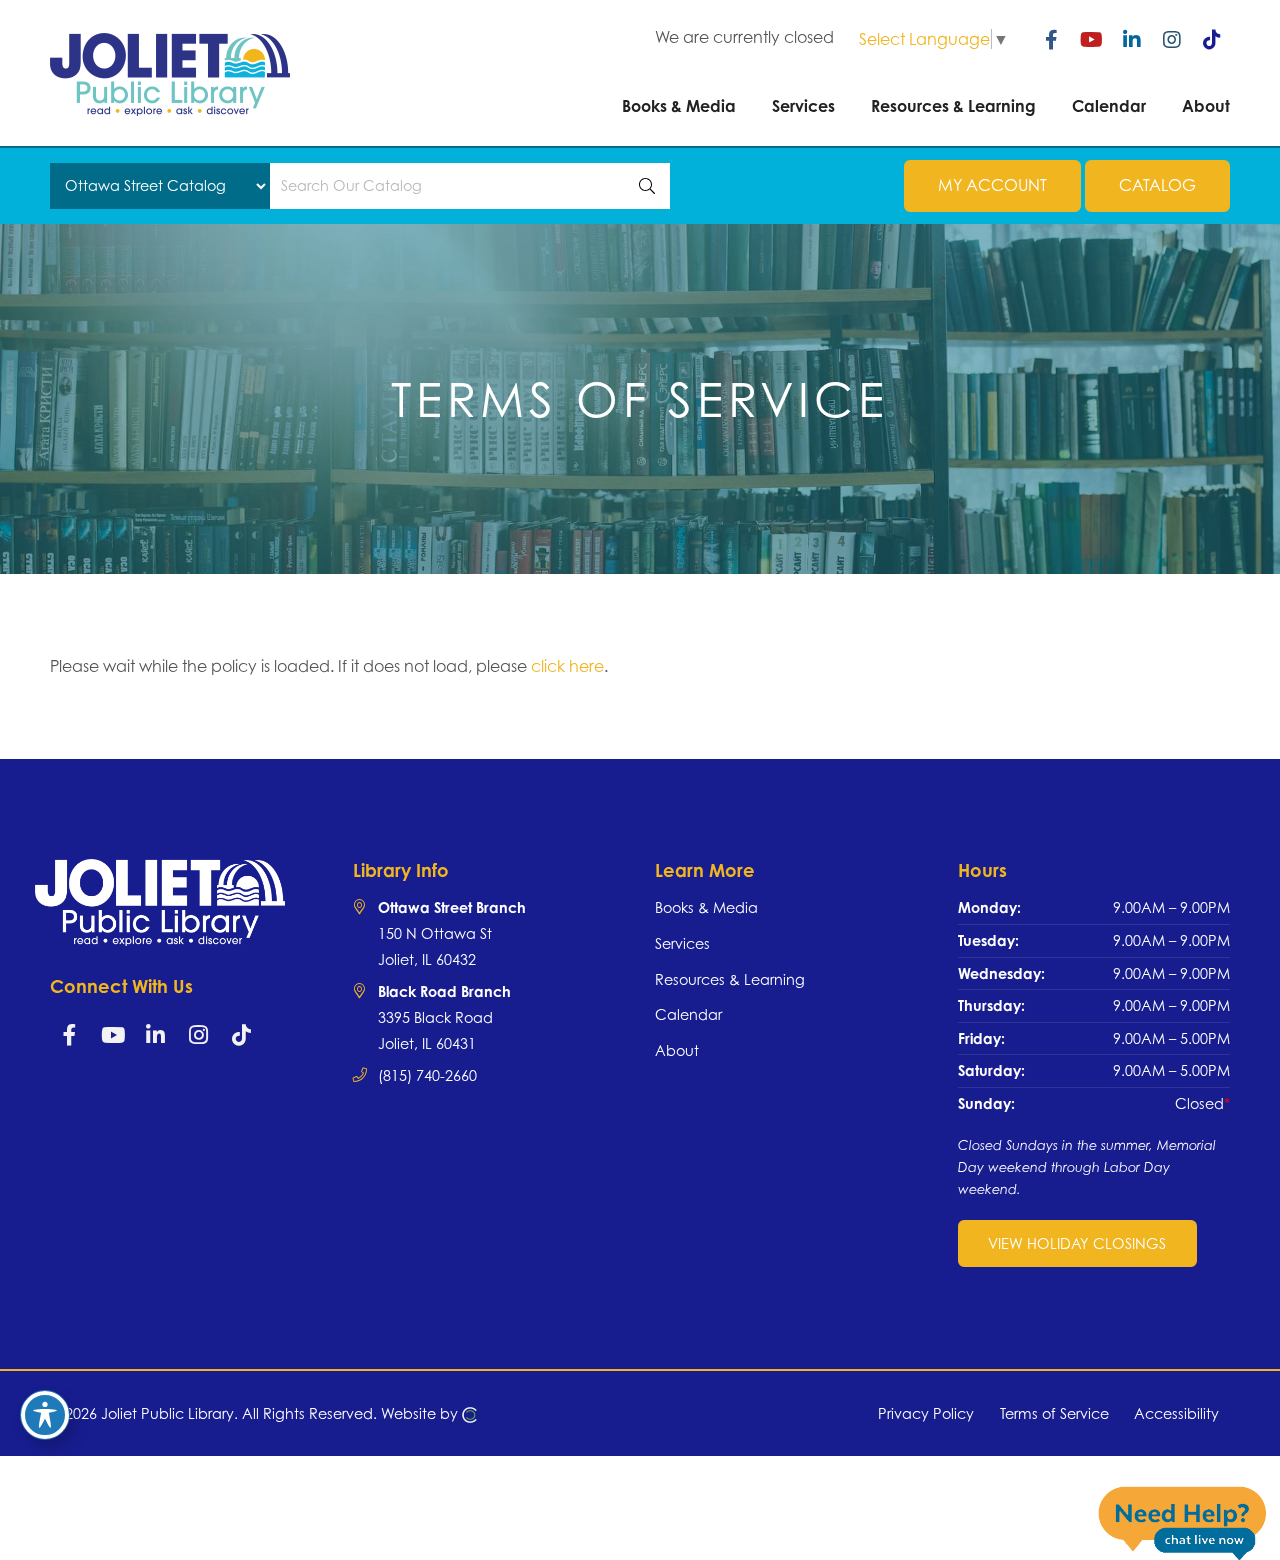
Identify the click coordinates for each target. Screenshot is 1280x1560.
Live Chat (1182, 1522)
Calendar (688, 1014)
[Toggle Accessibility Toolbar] (45, 1415)
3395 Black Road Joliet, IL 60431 (444, 1017)
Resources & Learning (730, 979)
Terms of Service (1054, 1413)
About (677, 1050)
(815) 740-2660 (427, 1075)
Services (682, 943)
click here (567, 666)
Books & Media (706, 907)
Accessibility (1176, 1413)
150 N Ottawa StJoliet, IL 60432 (452, 933)
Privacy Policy (926, 1413)
